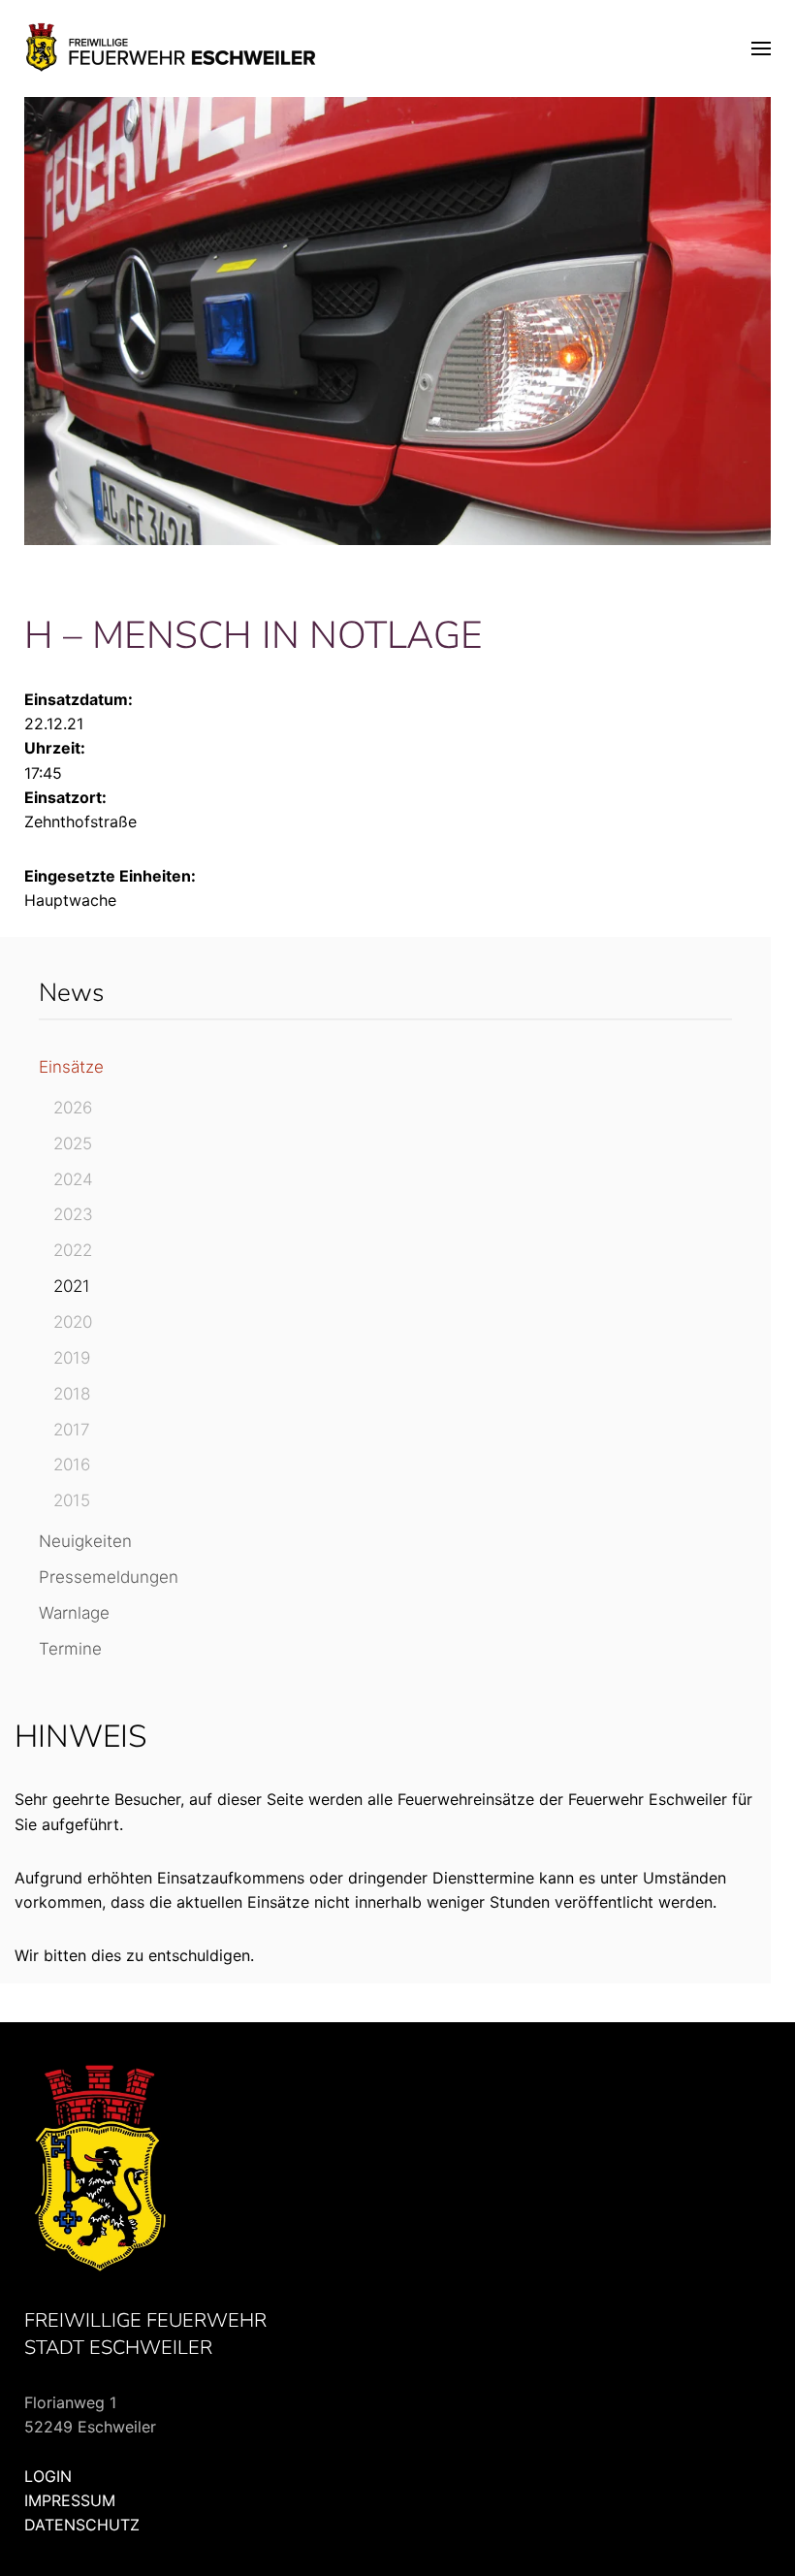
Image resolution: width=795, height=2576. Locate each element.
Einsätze (71, 1067)
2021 (72, 1286)
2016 (72, 1465)
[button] (761, 48)
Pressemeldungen (109, 1577)
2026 (73, 1108)
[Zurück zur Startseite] (172, 48)
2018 (72, 1394)
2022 (73, 1250)
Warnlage (74, 1613)
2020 (73, 1322)
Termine (70, 1649)
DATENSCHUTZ (82, 2525)
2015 (72, 1500)
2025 (73, 1143)
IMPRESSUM (70, 2500)
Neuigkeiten (85, 1541)
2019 (72, 1358)
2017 (72, 1430)
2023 (73, 1214)
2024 (73, 1179)
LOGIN (48, 2476)
